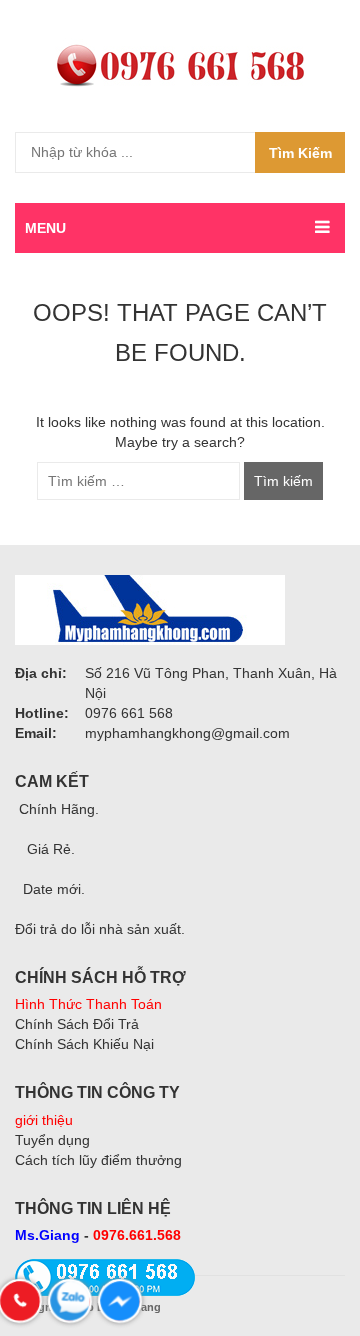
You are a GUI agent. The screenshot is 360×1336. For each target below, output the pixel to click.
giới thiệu (44, 1120)
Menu (45, 228)
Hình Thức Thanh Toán (88, 1004)
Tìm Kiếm (300, 153)
